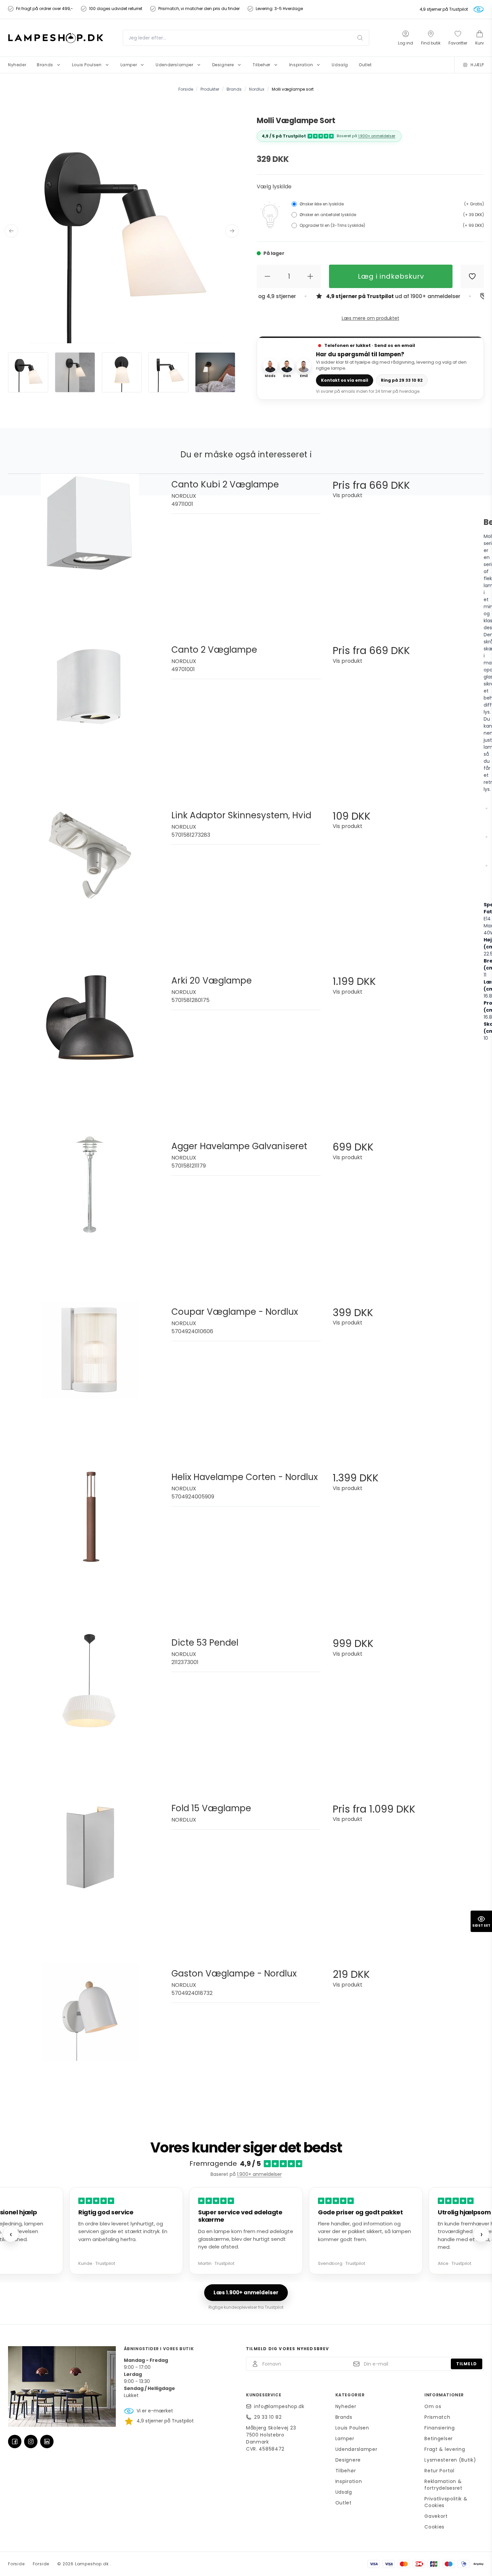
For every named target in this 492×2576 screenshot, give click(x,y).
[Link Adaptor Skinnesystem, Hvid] (90, 879)
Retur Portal (439, 2471)
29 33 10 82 (268, 2417)
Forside (16, 2564)
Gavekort (436, 2516)
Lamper (345, 2439)
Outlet (344, 2503)
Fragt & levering (445, 2449)
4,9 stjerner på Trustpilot (444, 9)
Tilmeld (467, 2364)
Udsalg (344, 2492)
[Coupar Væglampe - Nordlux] (90, 1376)
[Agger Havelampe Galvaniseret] (90, 1210)
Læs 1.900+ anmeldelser (246, 2292)
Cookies (434, 2527)
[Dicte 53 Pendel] (90, 1707)
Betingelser (439, 2439)
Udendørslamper (356, 2449)
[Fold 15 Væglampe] (90, 1872)
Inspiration (349, 2481)
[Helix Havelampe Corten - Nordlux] (90, 1541)
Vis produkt (348, 495)
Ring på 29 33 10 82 (402, 380)
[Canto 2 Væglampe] (90, 714)
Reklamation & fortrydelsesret (443, 2485)
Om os (433, 2406)
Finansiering (439, 2428)
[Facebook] (15, 2442)
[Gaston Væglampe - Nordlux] (90, 2038)
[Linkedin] (47, 2442)
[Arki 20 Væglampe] (90, 1045)
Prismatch (437, 2417)
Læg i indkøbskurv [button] (391, 276)
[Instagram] (31, 2442)
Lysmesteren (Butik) (450, 2460)
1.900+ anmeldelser (377, 136)
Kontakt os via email (345, 380)
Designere (348, 2460)
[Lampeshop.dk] (56, 38)
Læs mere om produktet (371, 318)
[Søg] (360, 38)
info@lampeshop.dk (279, 2406)
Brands (344, 2417)
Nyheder (346, 2406)
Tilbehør (346, 2471)
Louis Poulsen (352, 2428)
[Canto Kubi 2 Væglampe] (90, 548)
